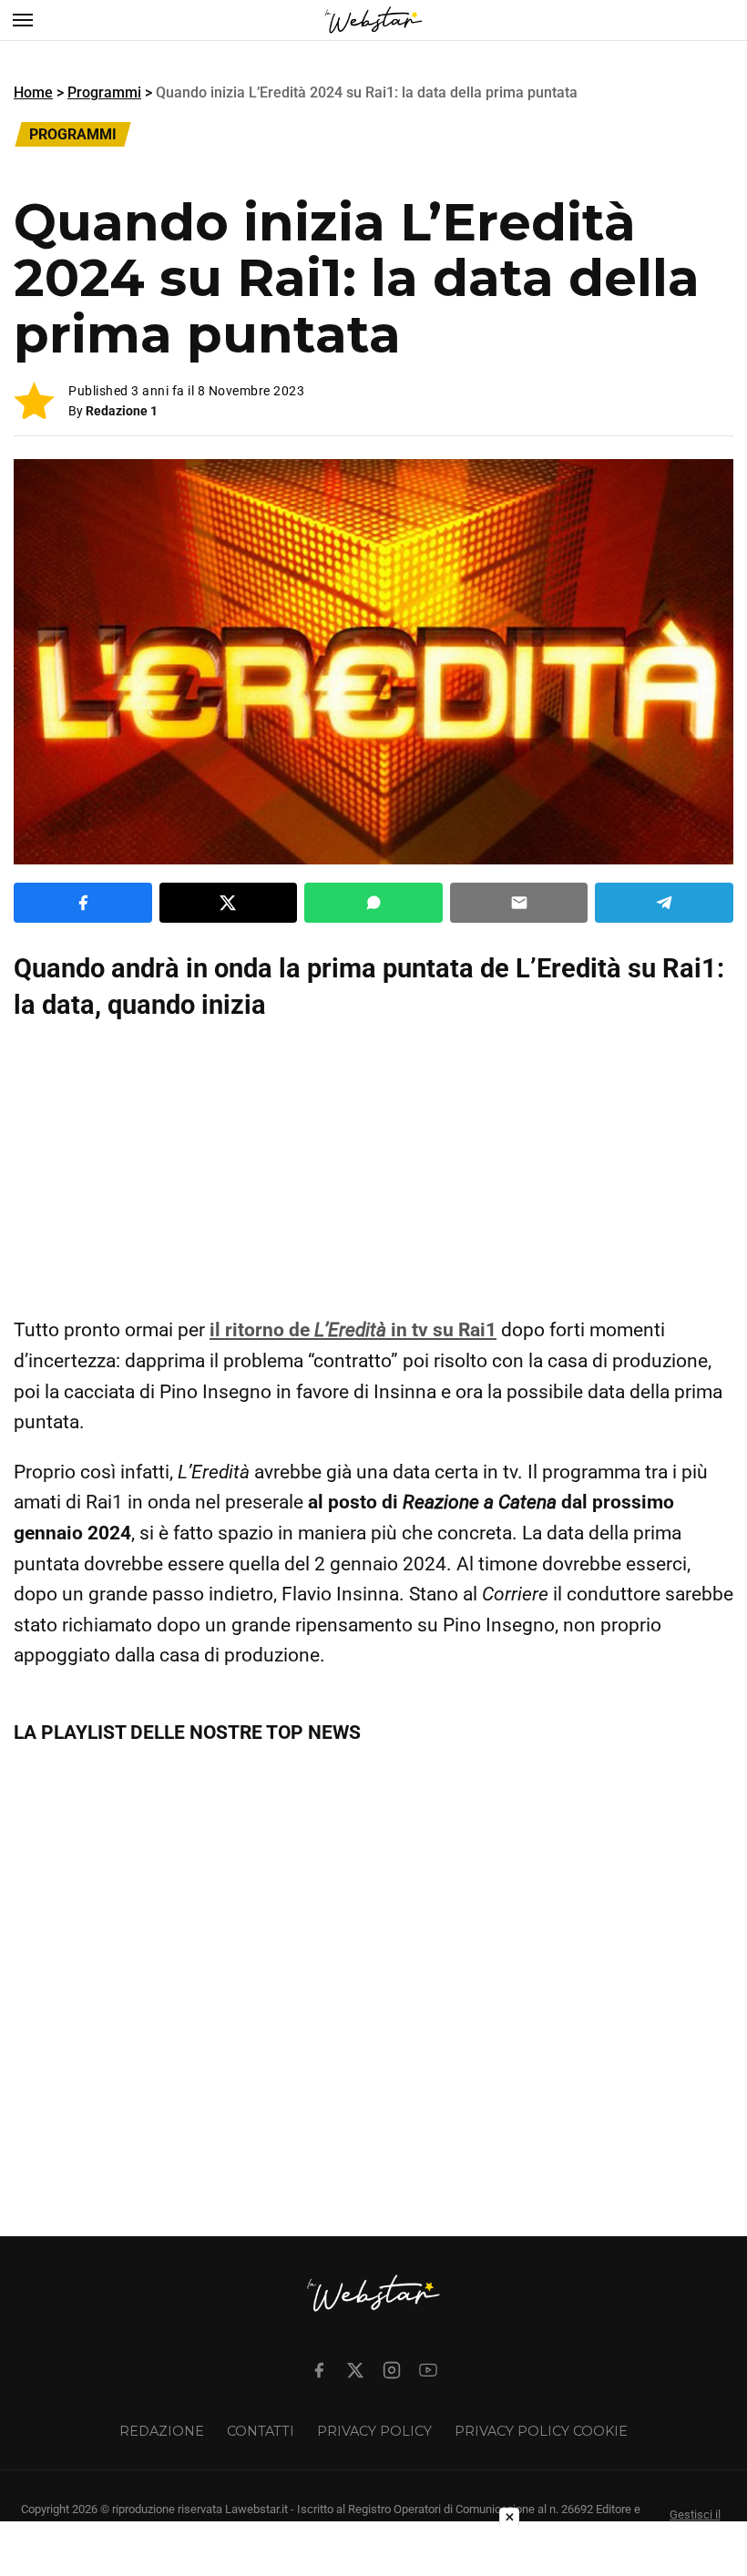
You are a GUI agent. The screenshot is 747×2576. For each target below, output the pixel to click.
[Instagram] (392, 2370)
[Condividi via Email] (519, 903)
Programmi (104, 92)
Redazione (162, 2431)
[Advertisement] (373, 1169)
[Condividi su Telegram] (664, 903)
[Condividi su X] (229, 903)
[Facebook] (319, 2370)
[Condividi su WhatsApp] (373, 903)
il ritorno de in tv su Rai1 (353, 1330)
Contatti (261, 2431)
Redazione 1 (122, 411)
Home (33, 92)
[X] (355, 2370)
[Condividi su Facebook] (83, 903)
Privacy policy (374, 2431)
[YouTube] (428, 2370)
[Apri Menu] (23, 20)
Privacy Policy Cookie (541, 2431)
